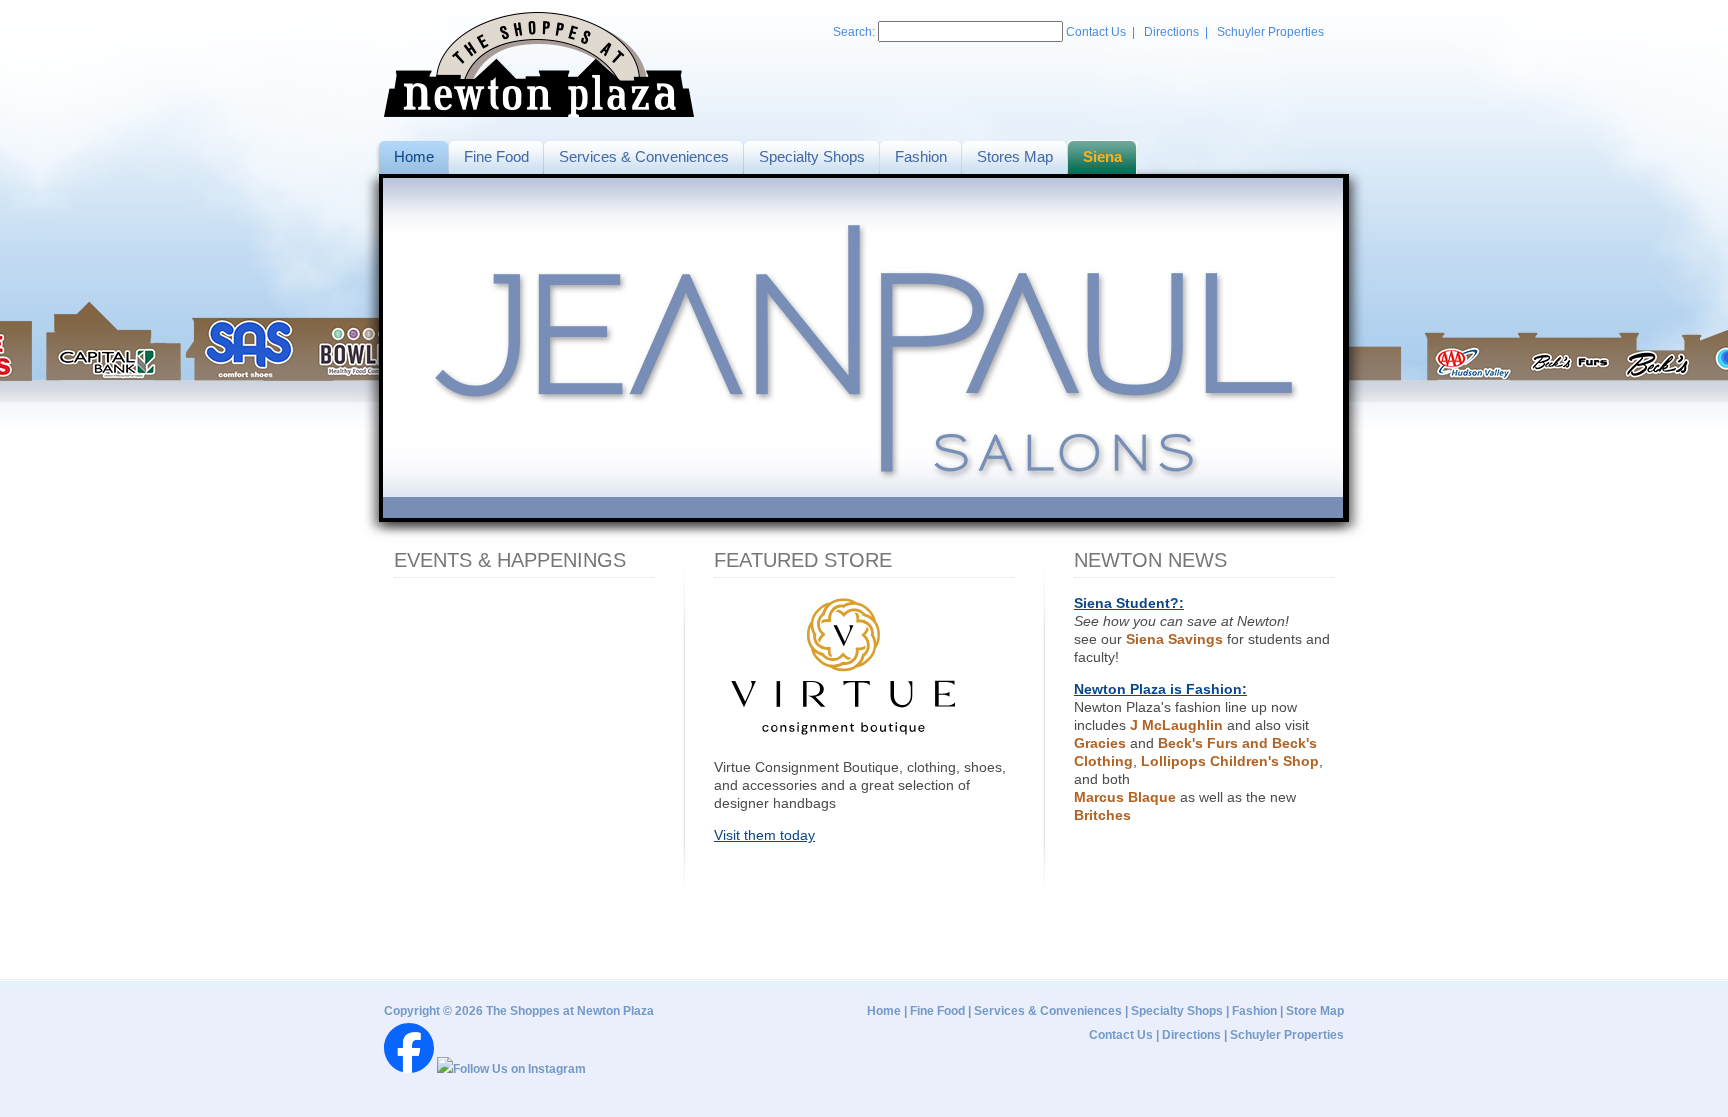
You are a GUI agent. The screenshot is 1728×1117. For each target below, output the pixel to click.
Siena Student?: (1129, 603)
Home (884, 1011)
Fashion (1254, 1011)
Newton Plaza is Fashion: (1160, 689)
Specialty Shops (1177, 1011)
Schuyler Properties (1270, 32)
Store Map (1315, 1011)
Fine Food (937, 1011)
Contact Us (1096, 32)
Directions (1171, 32)
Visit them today (764, 835)
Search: (855, 32)
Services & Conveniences (1048, 1011)
